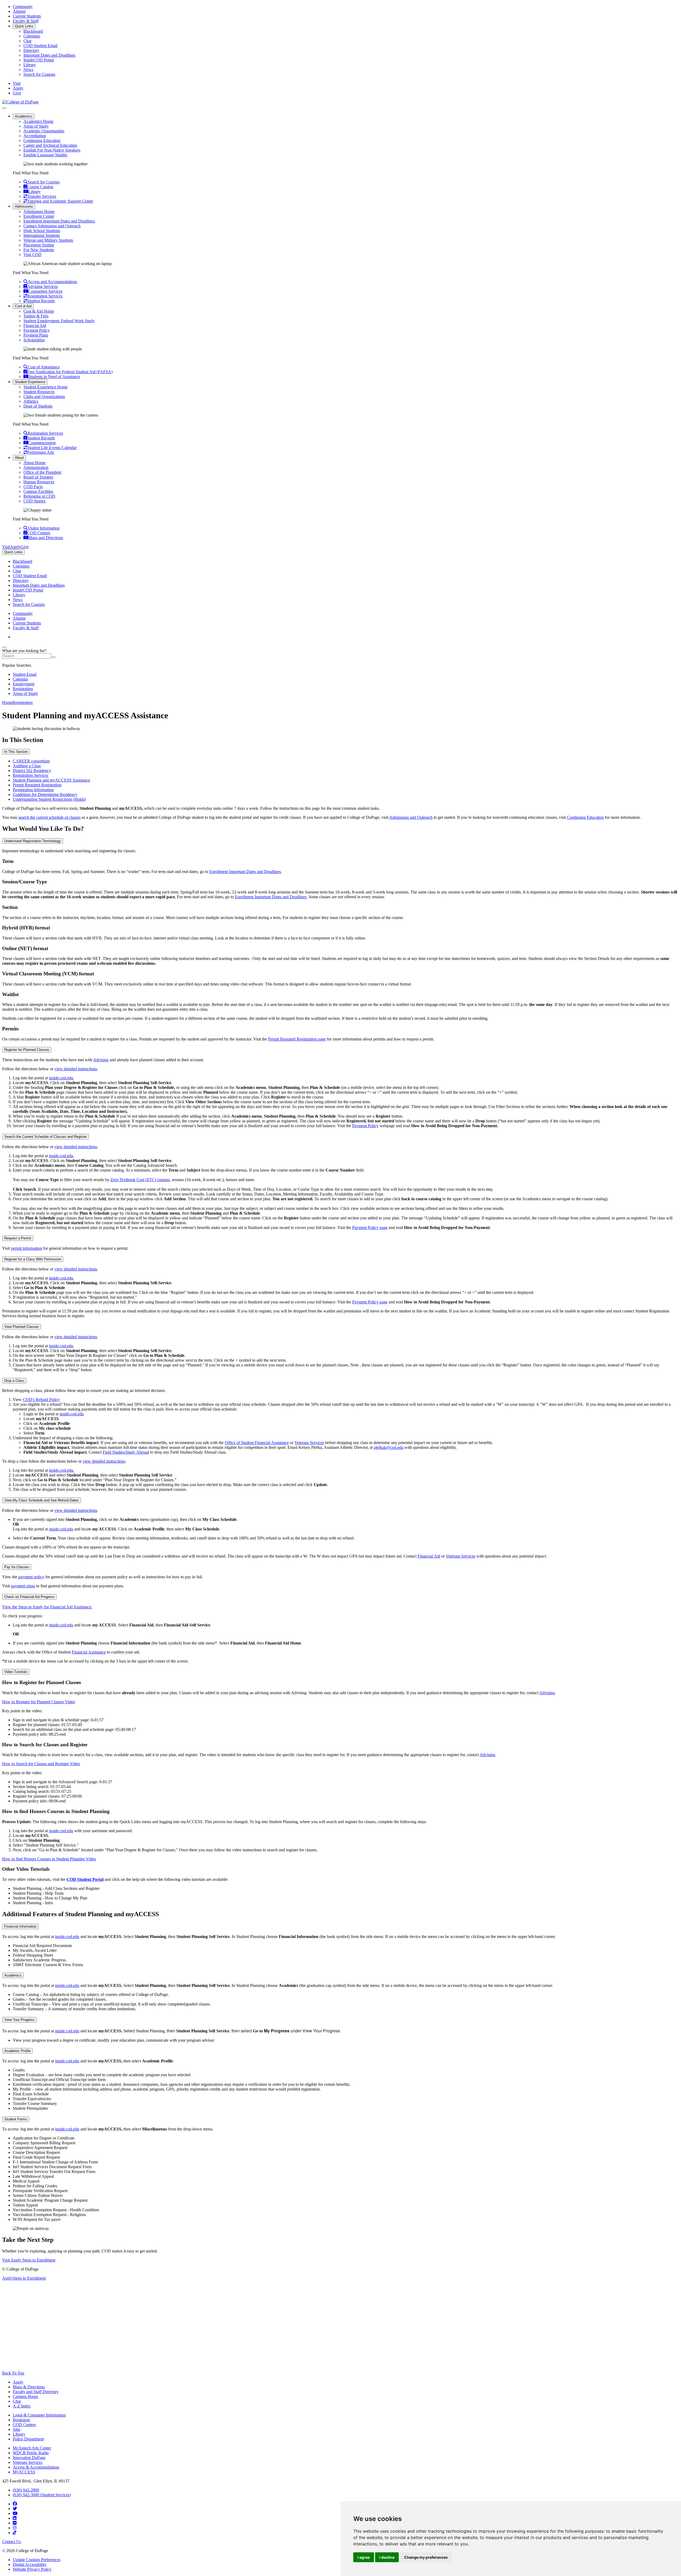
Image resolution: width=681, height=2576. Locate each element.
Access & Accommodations (36, 2467)
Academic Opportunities (44, 131)
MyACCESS (24, 2472)
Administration (36, 467)
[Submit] (53, 657)
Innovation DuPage (29, 2458)
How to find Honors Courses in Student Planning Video (49, 1859)
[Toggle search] (4, 647)
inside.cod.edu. (62, 1470)
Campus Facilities (38, 491)
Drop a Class (14, 1381)
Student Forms (16, 2119)
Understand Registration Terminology (33, 841)
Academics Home (38, 121)
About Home (34, 463)
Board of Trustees (38, 477)
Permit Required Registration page (297, 1039)
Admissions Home (39, 211)
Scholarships (34, 340)
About (19, 458)
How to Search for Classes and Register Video (41, 1764)
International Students (42, 235)
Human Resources (39, 482)
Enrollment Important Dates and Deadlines (59, 221)
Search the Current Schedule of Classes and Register (45, 1137)
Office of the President (42, 472)
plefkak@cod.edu (389, 1447)
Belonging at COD (39, 496)
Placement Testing (39, 245)
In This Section (16, 752)
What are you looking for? (24, 651)
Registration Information (33, 790)
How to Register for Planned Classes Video (39, 1702)
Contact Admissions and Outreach (52, 226)
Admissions (24, 206)
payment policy (31, 1577)
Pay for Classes (17, 1567)
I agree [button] (364, 2557)
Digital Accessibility (30, 2564)
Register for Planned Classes (27, 1050)
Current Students (27, 16)
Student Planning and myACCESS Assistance (51, 780)
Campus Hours (25, 2396)
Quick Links (24, 26)
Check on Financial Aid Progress (29, 1597)
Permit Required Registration (37, 785)
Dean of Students (38, 406)
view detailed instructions (76, 1069)
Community (23, 7)
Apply (18, 2382)
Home (7, 702)
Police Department (28, 2439)
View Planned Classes (22, 1327)
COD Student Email (40, 46)
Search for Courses (39, 74)
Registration (23, 689)
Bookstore (21, 2420)
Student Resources (39, 392)
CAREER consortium (31, 761)
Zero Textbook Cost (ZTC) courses (140, 1180)
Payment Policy (37, 330)
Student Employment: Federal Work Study (59, 321)
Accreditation (35, 136)
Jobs (16, 2429)
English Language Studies (45, 155)
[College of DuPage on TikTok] (15, 2533)
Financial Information (20, 1926)
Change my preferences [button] (426, 2557)
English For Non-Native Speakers (52, 150)
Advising (101, 1060)
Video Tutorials (16, 1672)
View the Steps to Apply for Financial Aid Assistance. (47, 1607)
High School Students (42, 231)
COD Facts (33, 487)
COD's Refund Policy (41, 1400)
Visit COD (32, 255)
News (28, 70)
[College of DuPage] (20, 102)
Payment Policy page (370, 1228)
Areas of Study (36, 126)
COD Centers (24, 2425)
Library (30, 65)
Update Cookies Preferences (37, 2560)
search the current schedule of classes (49, 817)
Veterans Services (309, 1443)
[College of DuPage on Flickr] (15, 2523)
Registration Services (30, 775)
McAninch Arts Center (32, 2448)
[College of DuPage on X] (15, 2509)
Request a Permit (18, 1238)
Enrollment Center (39, 216)
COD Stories (35, 501)
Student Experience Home (45, 387)
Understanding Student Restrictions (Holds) (49, 799)
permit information (26, 1248)
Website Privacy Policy (32, 2569)
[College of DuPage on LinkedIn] (15, 2518)
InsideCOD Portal (39, 60)
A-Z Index (22, 2406)
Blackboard (33, 31)
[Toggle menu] (4, 108)
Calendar (20, 679)
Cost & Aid (23, 306)
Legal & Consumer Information (39, 2415)
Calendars (32, 36)
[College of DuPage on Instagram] (15, 2528)
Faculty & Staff (26, 21)
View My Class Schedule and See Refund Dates (41, 1500)
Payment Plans (36, 335)
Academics (24, 116)
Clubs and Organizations (44, 397)
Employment (24, 684)
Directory (31, 50)
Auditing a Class (27, 766)
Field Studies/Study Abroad (126, 1452)
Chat (27, 41)
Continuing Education (42, 140)
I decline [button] (387, 2557)
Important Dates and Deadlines (49, 55)
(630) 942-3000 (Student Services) (42, 2495)
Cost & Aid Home (39, 311)
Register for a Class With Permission (33, 1259)
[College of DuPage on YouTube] (15, 2513)
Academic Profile (17, 2051)
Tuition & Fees (36, 316)
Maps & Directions (29, 2387)
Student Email (25, 674)
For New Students (39, 250)
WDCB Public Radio (31, 2453)
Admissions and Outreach (411, 817)
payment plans (23, 1586)
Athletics (31, 401)
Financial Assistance (89, 1652)
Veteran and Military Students (48, 240)
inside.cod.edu (61, 1078)
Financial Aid (35, 326)
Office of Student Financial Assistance (257, 1443)
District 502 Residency (32, 771)
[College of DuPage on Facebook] (15, 2504)
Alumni (19, 11)
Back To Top (13, 2373)
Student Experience (30, 382)
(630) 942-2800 (26, 2490)
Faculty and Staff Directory (36, 2392)
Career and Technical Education (50, 145)
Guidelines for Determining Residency (45, 794)
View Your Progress (19, 2020)
